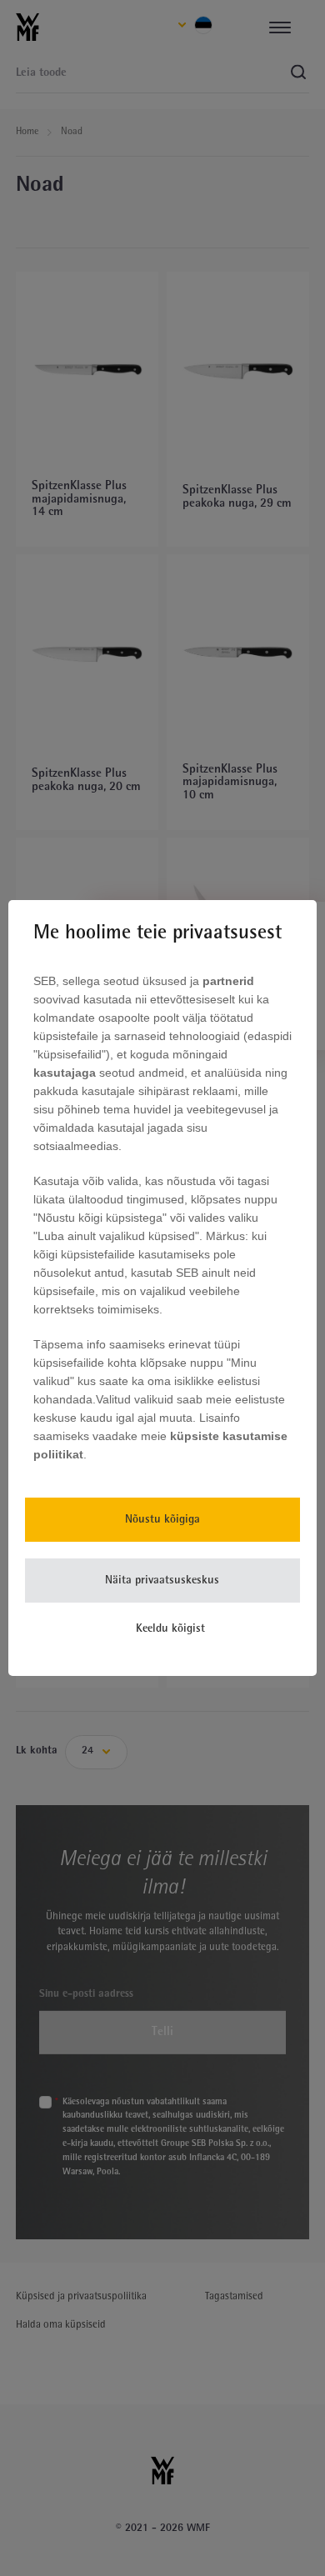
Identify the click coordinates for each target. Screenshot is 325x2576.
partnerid (228, 981)
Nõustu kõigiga (162, 1520)
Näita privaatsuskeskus (162, 1581)
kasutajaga (66, 1073)
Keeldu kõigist (170, 1629)
